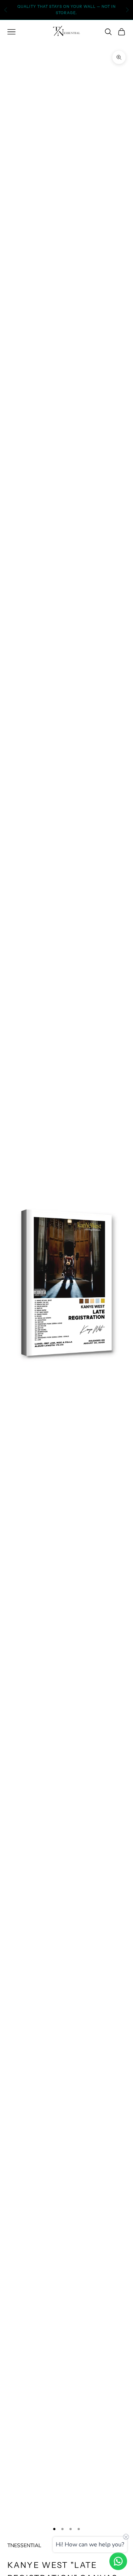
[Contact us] (118, 2561)
